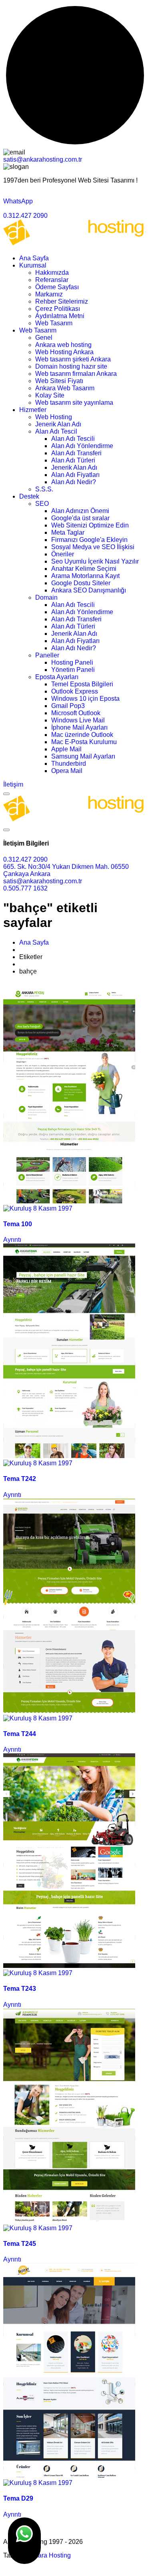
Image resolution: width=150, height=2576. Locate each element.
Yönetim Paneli (73, 670)
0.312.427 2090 (25, 216)
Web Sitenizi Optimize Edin (90, 525)
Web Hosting (54, 417)
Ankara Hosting (49, 2555)
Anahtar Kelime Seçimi (84, 569)
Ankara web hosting (63, 345)
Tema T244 (20, 1734)
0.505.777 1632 (25, 888)
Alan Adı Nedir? (74, 482)
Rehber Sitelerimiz (62, 301)
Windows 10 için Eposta (85, 699)
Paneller (47, 655)
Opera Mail (67, 771)
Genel (44, 338)
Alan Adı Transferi (76, 453)
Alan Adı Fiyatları (75, 475)
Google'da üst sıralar (80, 518)
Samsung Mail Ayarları (83, 756)
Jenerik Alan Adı (58, 424)
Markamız (49, 294)
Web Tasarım (54, 323)
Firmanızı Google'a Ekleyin (89, 540)
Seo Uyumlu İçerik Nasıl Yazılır (95, 561)
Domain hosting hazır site (71, 366)
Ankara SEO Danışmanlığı (89, 590)
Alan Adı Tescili (73, 439)
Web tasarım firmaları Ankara (76, 374)
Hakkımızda (52, 273)
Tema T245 (20, 2244)
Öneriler (63, 554)
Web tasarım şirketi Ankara (73, 359)
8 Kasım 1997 (52, 1208)
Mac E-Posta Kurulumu (84, 742)
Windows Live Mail (78, 720)
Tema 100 (18, 1224)
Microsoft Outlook (76, 713)
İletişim (13, 784)
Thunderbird (69, 764)
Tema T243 (20, 1989)
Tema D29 (18, 2498)
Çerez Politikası (58, 309)
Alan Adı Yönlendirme (82, 446)
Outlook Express (75, 691)
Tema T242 (20, 1479)
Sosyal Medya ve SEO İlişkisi (93, 547)
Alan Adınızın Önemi (80, 511)
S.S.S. (44, 489)
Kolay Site (50, 395)
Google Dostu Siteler (81, 583)
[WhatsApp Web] (24, 2541)
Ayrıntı (12, 1240)
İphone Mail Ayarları (79, 727)
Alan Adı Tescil (56, 431)
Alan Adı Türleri (73, 460)
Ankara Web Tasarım (65, 388)
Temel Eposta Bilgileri (82, 684)
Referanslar (52, 280)
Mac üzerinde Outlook (82, 735)
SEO (42, 504)
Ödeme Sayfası (57, 287)
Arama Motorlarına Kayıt (85, 576)
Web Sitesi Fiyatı (59, 381)
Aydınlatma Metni (60, 316)
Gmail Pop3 (68, 706)
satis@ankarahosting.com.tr (43, 159)
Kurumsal (33, 265)
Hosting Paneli (72, 662)
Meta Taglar (68, 532)
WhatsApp (18, 201)
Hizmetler (33, 410)
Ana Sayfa (34, 258)
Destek (29, 496)
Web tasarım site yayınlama (74, 403)
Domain (46, 597)
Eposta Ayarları (57, 677)
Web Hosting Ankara (64, 352)
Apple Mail (66, 749)
